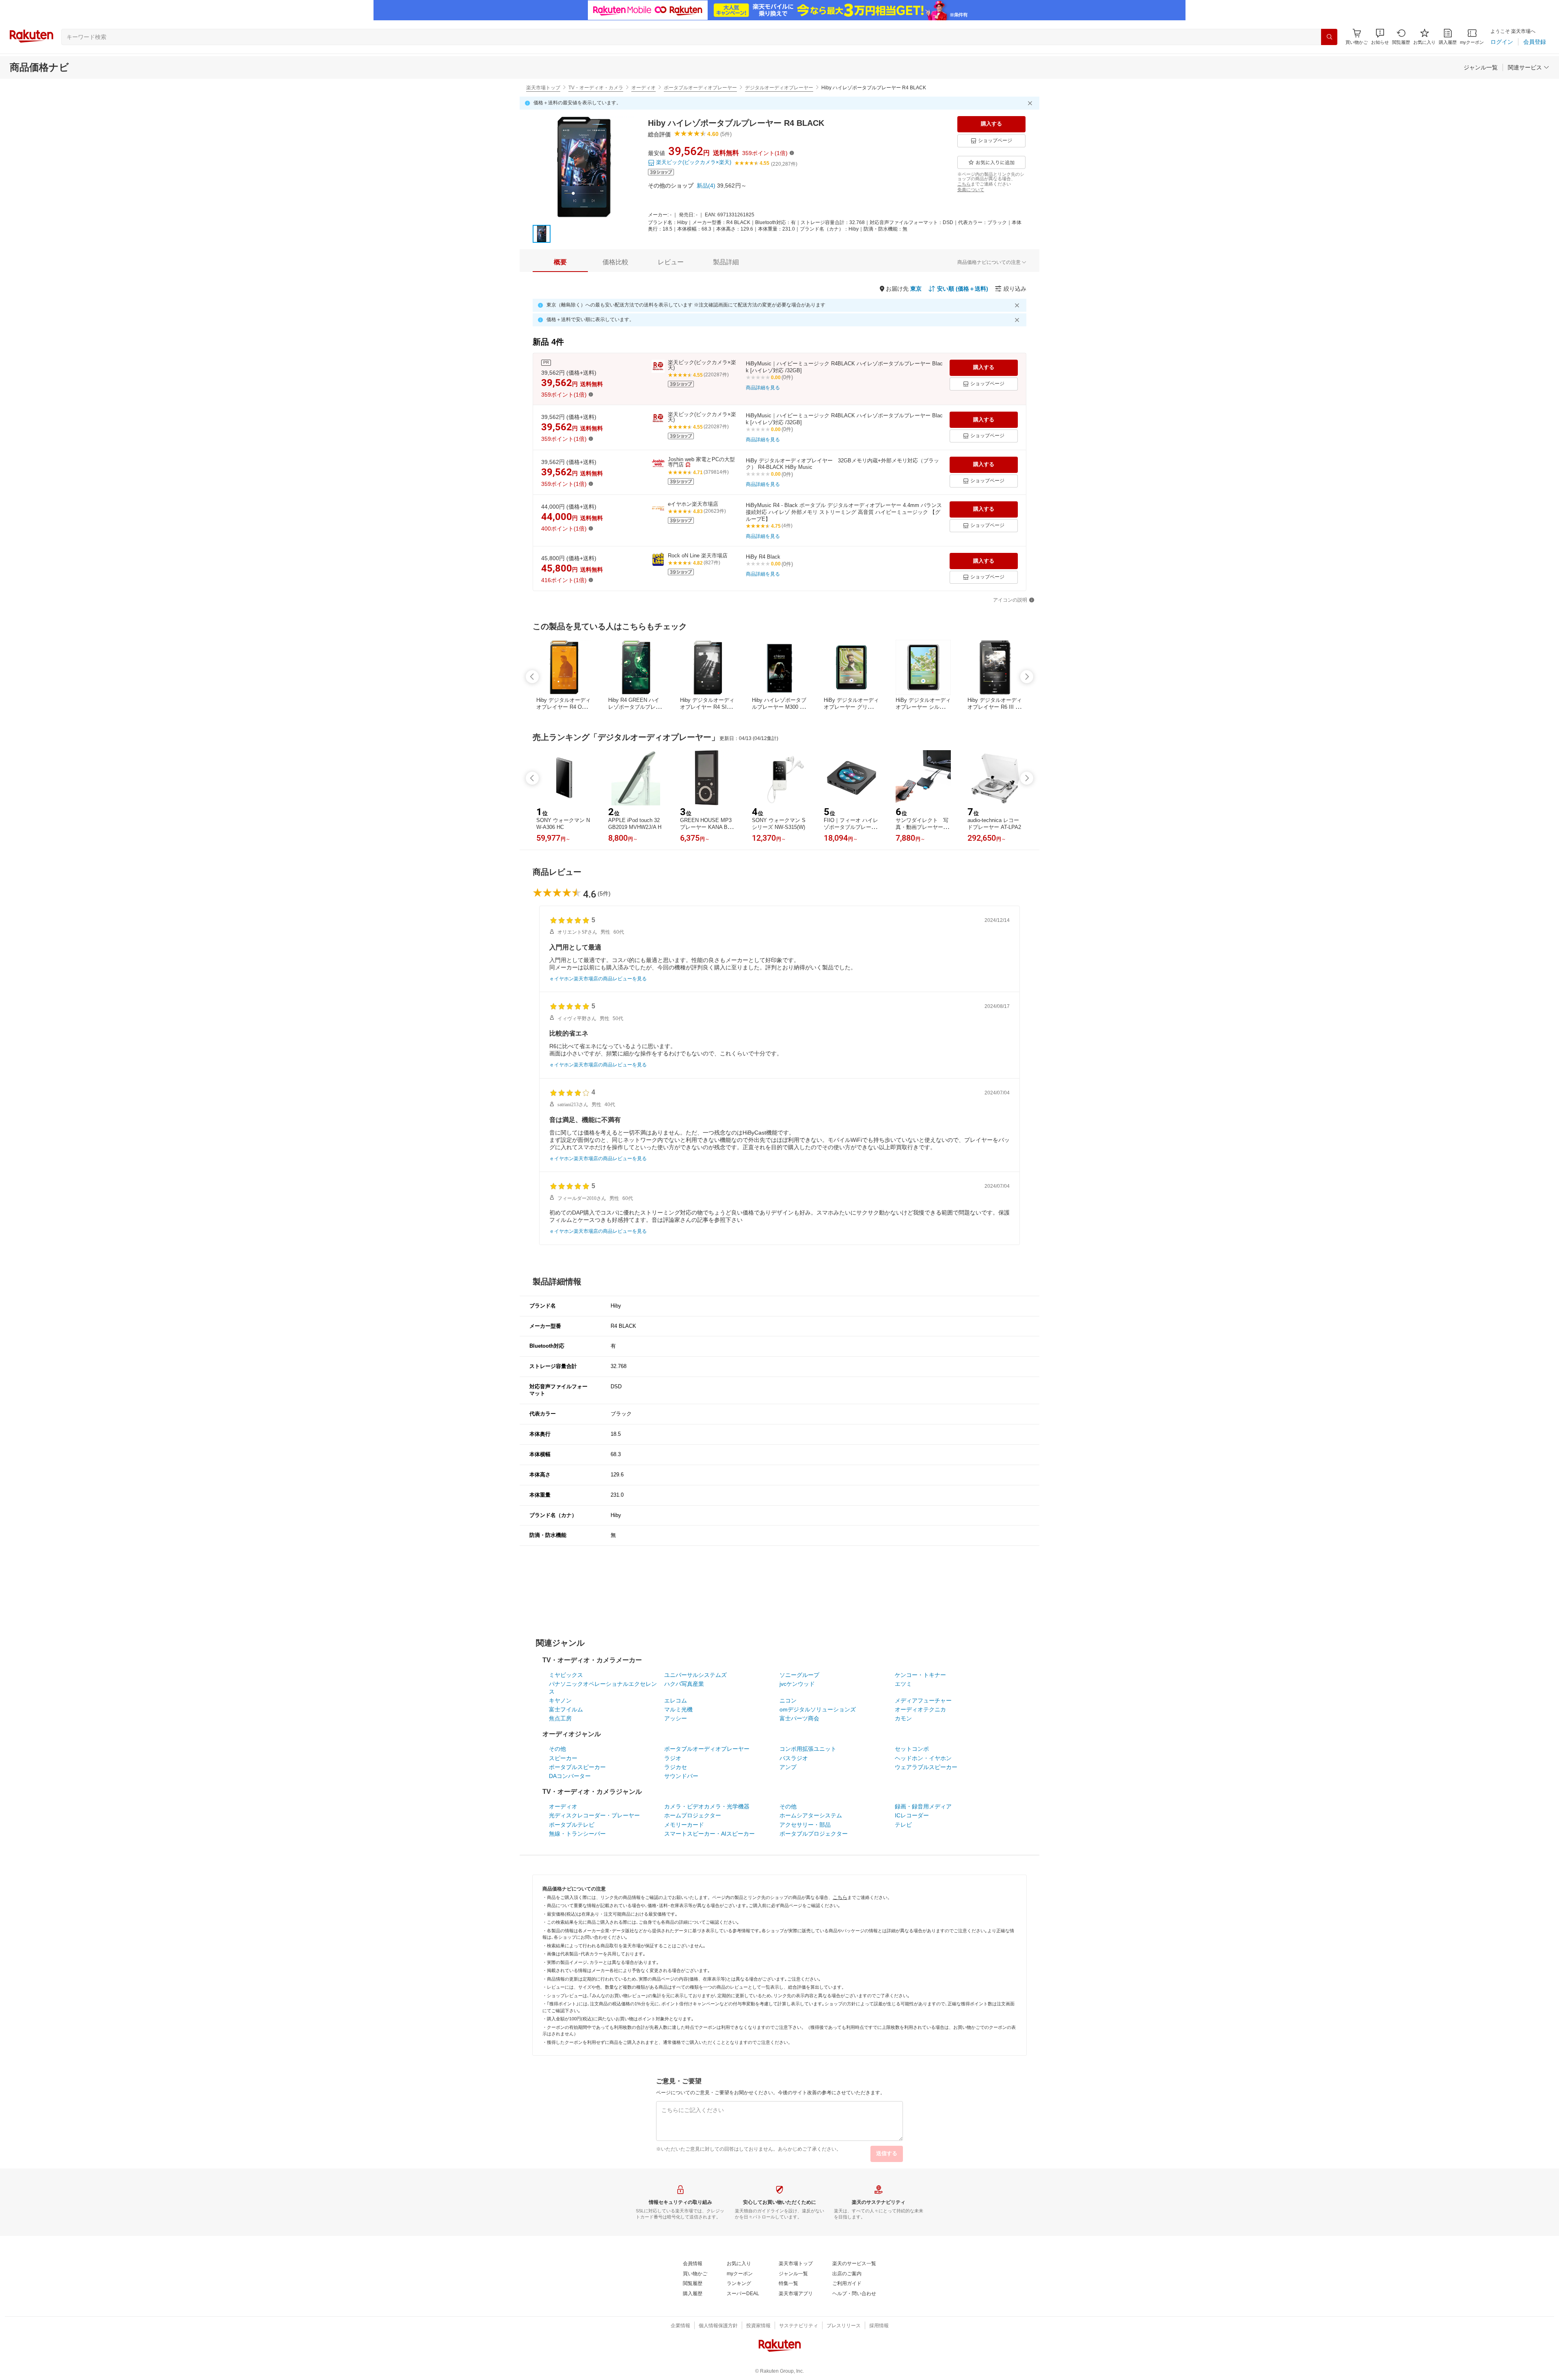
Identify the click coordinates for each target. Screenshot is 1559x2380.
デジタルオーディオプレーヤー (779, 88)
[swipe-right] (1027, 677)
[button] (1380, 37)
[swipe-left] (532, 677)
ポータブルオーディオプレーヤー (700, 88)
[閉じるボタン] (1031, 103)
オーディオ (643, 88)
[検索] (1329, 37)
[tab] (560, 262)
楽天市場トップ (543, 88)
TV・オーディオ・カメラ (596, 88)
